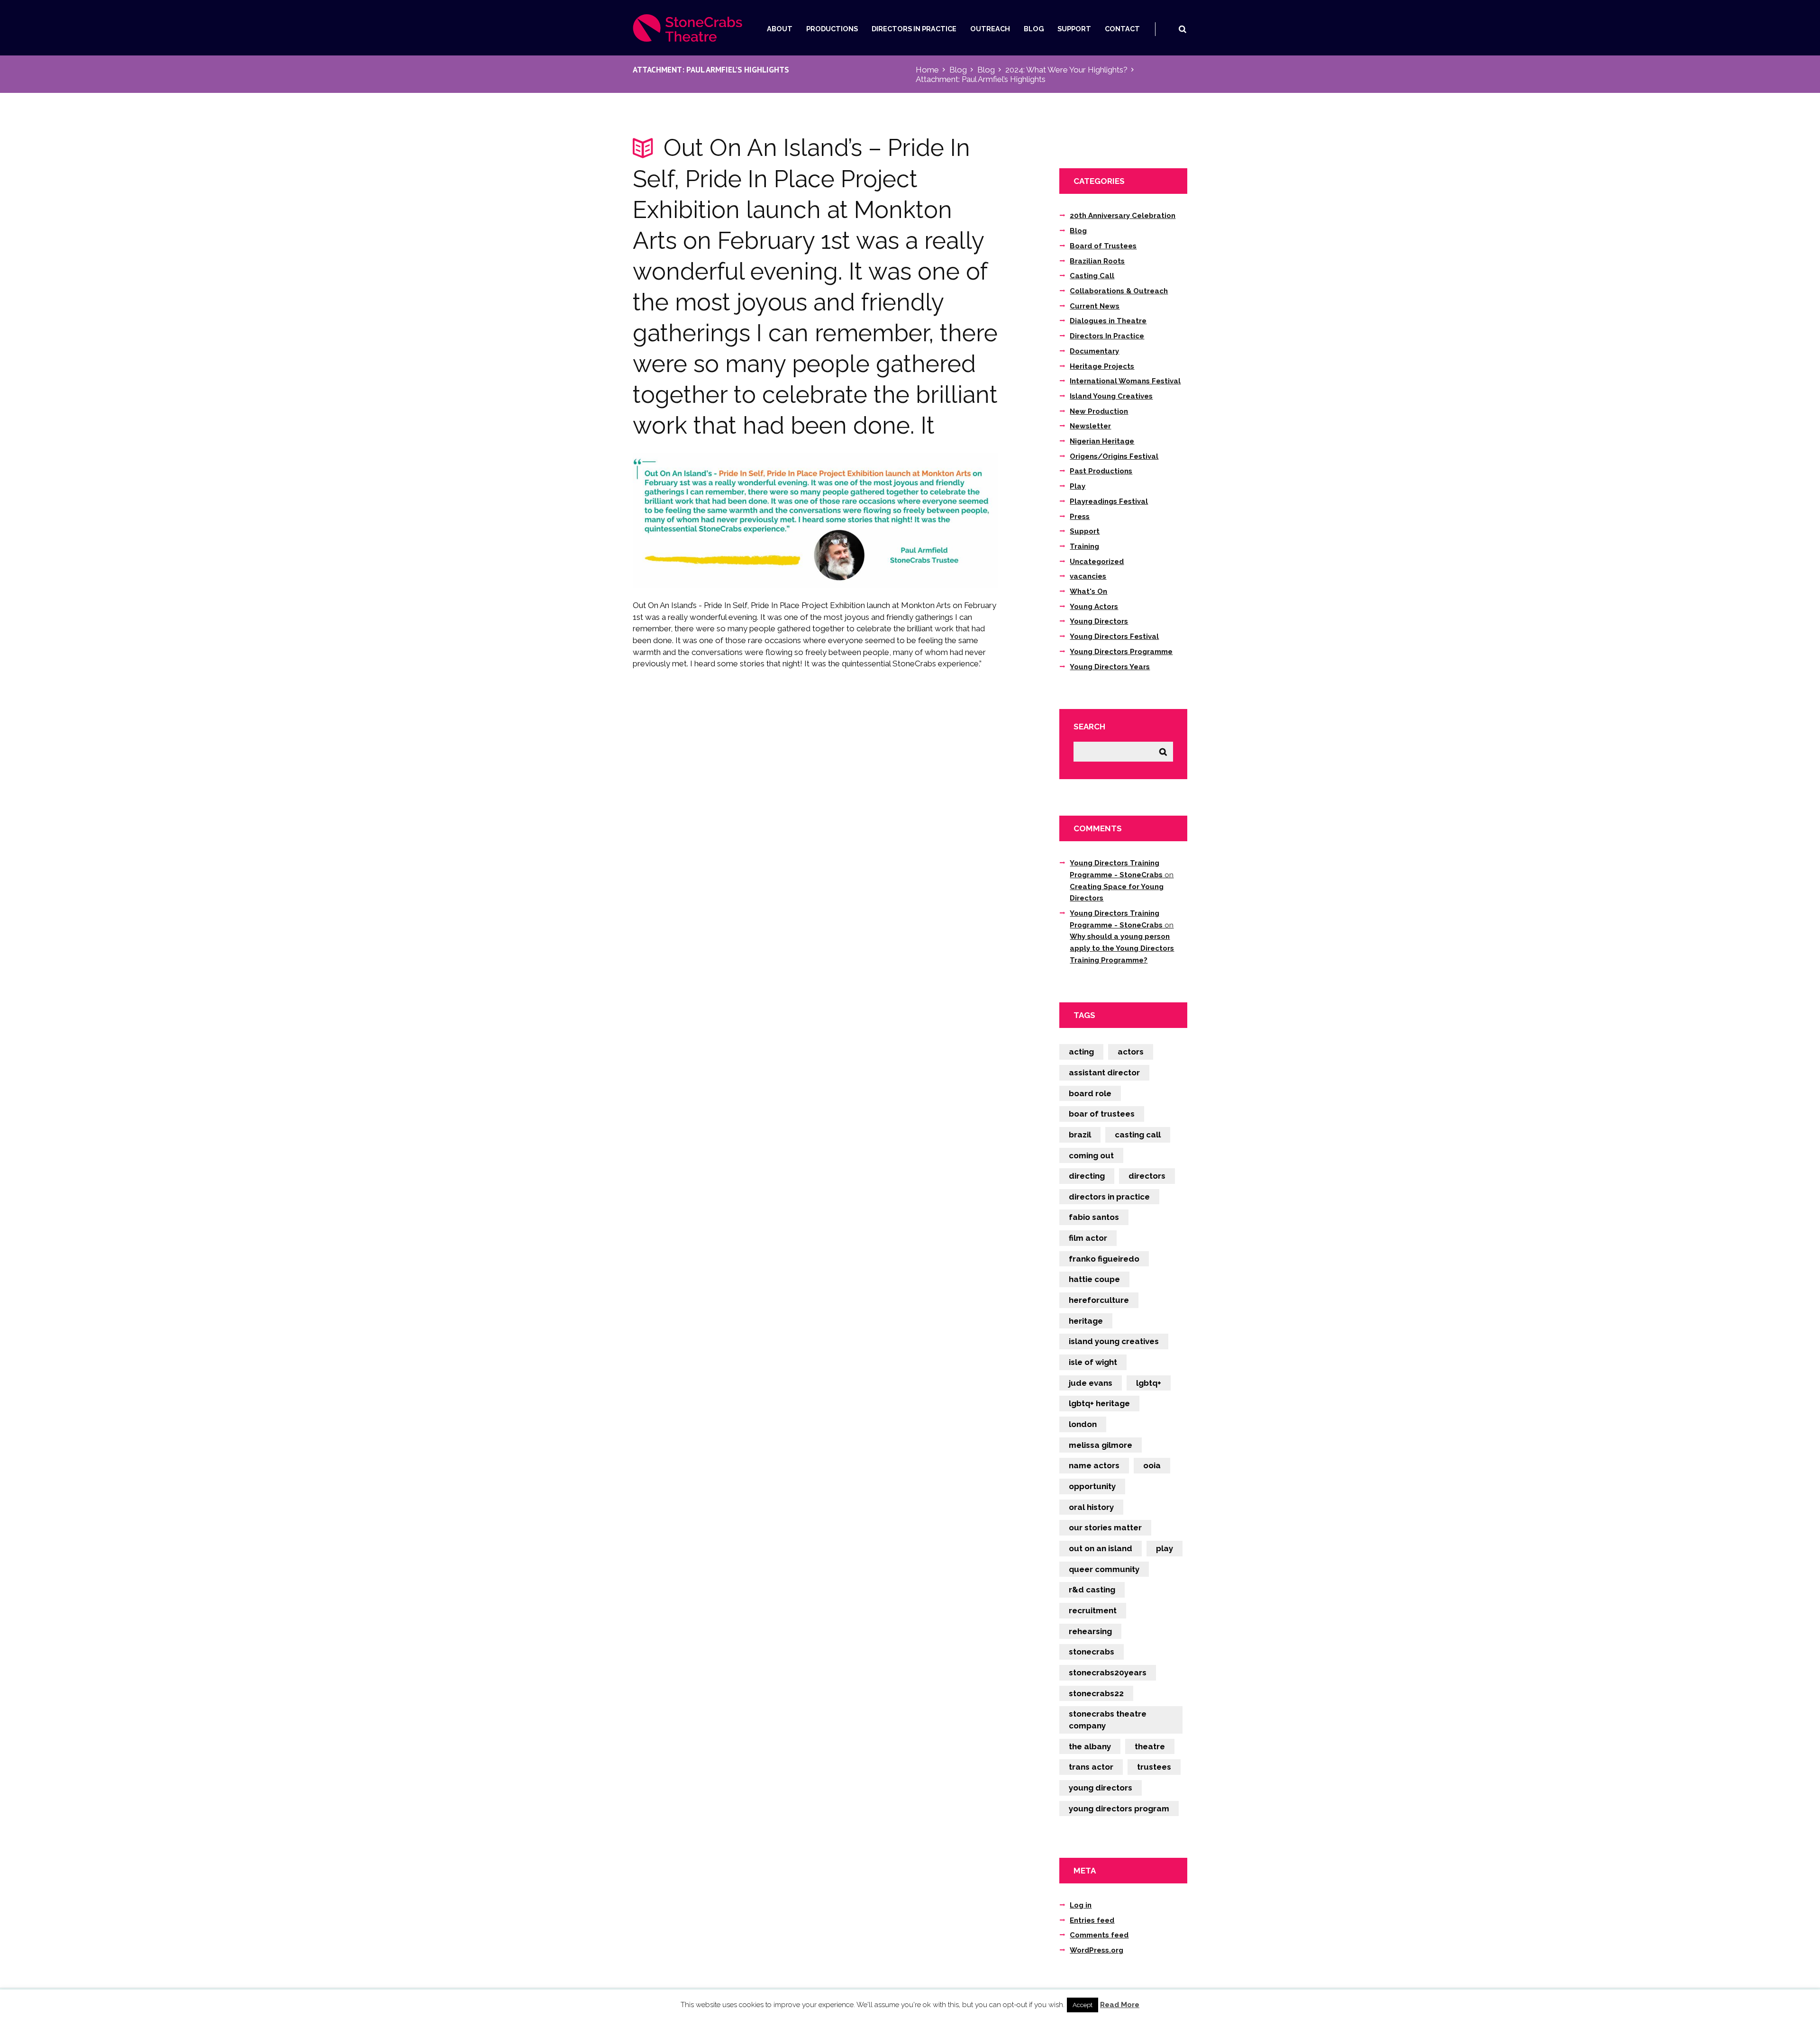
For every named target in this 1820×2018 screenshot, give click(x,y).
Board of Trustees (1103, 246)
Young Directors (1099, 621)
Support (1074, 29)
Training (1084, 546)
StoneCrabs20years (1108, 1673)
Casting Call (1092, 276)
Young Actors (1094, 607)
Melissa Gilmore (1101, 1445)
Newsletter (1090, 426)
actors (1131, 1052)
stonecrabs (1092, 1652)
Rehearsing (1090, 1631)
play (1165, 1548)
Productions (832, 29)
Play (1078, 486)
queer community (1104, 1569)
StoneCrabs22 (1096, 1693)
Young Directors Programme (1121, 652)
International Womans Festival (1125, 381)
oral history (1091, 1507)
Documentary (1094, 351)
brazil (1080, 1135)
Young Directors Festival (1114, 636)
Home (927, 70)
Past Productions (1101, 471)
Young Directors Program (1119, 1809)
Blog (1034, 29)
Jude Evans (1091, 1383)
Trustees (1154, 1767)
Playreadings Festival (1109, 501)
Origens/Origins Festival (1114, 456)
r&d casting (1092, 1590)
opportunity (1092, 1486)
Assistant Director (1104, 1073)
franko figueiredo (1104, 1259)
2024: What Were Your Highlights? (1066, 70)
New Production (1099, 411)
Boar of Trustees (1102, 1114)
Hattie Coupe (1094, 1279)
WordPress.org (1097, 1950)
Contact (1122, 29)
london (1083, 1424)
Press (1080, 517)
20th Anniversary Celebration (1123, 216)
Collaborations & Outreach (1119, 291)
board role (1090, 1093)
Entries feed (1092, 1920)
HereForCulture (1099, 1300)
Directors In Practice (914, 29)
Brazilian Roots (1097, 261)
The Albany (1090, 1746)
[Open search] (1182, 29)
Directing (1087, 1176)
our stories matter (1105, 1527)
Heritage (1086, 1321)
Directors (1147, 1176)
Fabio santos (1094, 1217)
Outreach (990, 29)
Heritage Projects (1102, 366)
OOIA (1152, 1465)
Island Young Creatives (1111, 396)
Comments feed (1099, 1935)
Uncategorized (1097, 562)
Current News (1095, 306)
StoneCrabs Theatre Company (1108, 1720)
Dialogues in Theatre (1108, 321)
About (780, 29)
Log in (1081, 1905)
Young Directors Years (1110, 667)
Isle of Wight (1093, 1362)
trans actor (1091, 1767)
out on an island (1101, 1548)
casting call (1138, 1135)
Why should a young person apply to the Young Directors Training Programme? (1122, 948)
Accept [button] (1083, 2005)
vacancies (1088, 576)
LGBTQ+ (1149, 1383)
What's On (1088, 591)
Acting (1081, 1052)
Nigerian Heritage (1102, 441)
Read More (1120, 2005)
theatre (1150, 1746)
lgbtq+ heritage (1099, 1403)
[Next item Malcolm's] (906, 520)
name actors (1094, 1465)
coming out (1091, 1155)
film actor (1088, 1238)
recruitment (1093, 1610)
